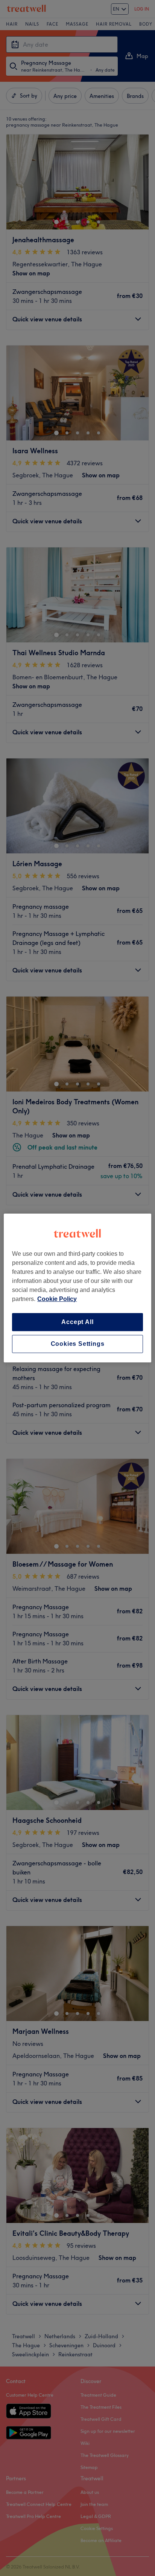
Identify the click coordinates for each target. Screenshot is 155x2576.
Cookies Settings (78, 1344)
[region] (77, 1288)
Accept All (77, 1322)
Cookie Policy (57, 1299)
